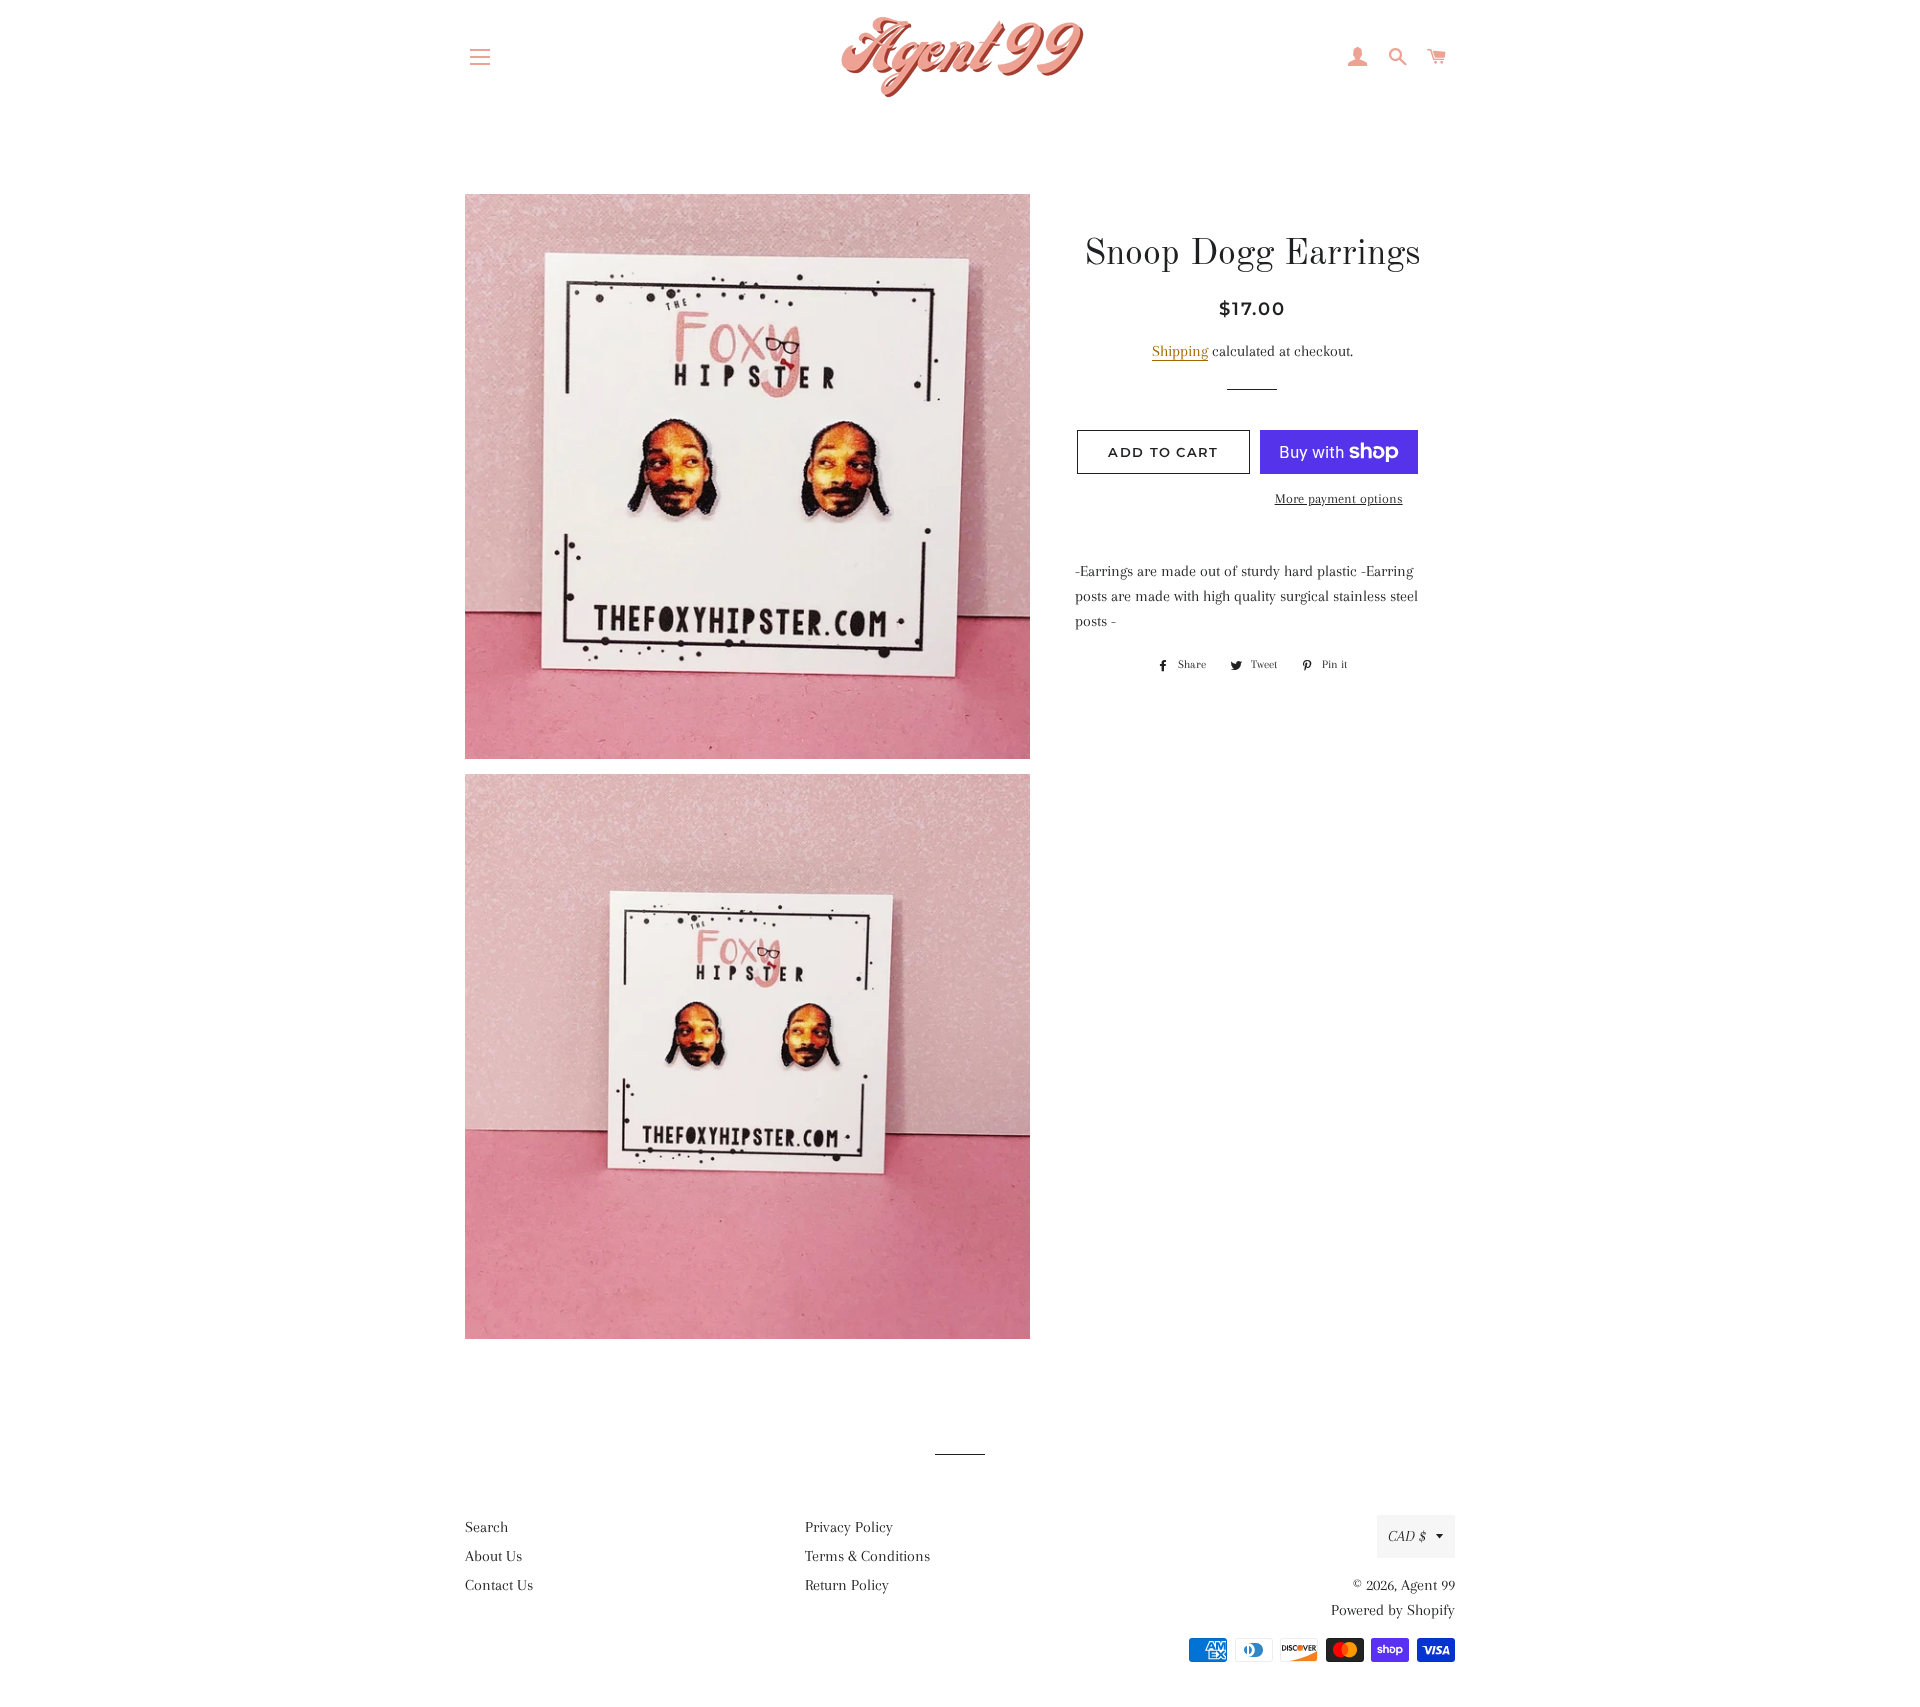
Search (486, 1527)
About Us (493, 1556)
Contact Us (499, 1585)
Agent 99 (1428, 1585)
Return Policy (847, 1585)
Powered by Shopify (1393, 1610)
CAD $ (1407, 1536)
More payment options (1339, 498)
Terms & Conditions (867, 1556)
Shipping (1180, 351)
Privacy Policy (849, 1527)
